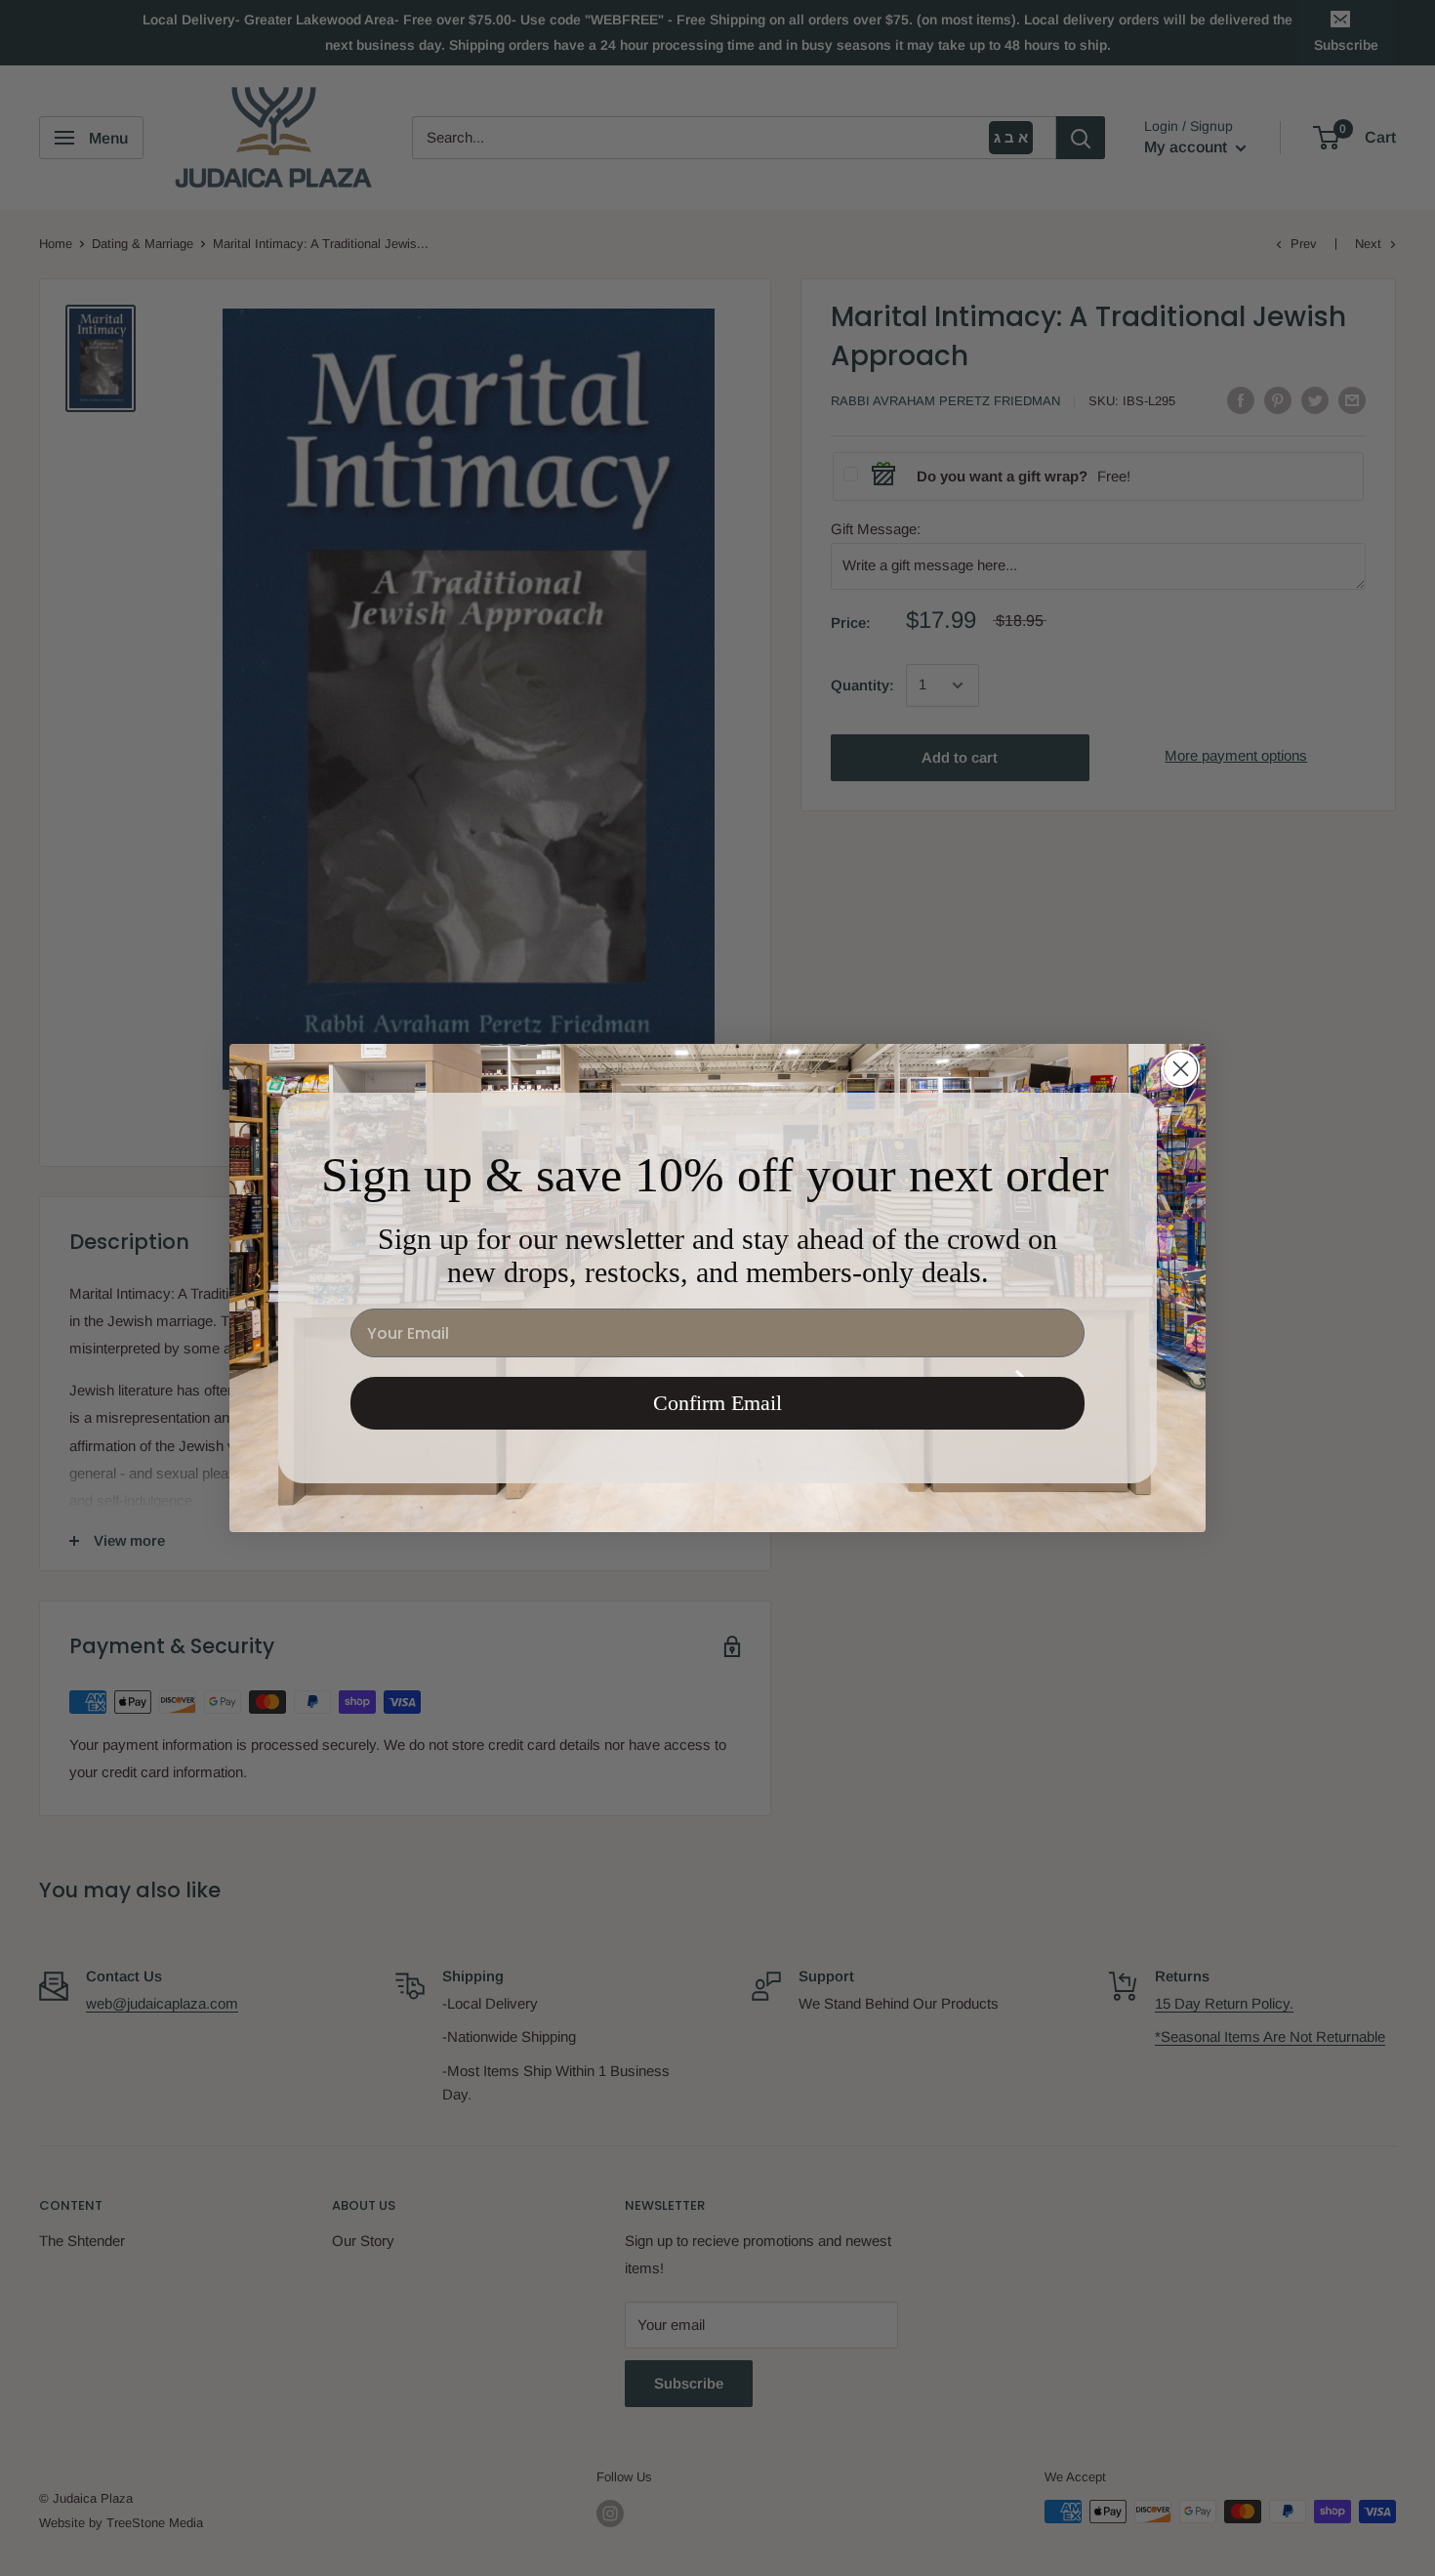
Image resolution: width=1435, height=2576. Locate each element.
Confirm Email (717, 1403)
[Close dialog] (1181, 1069)
